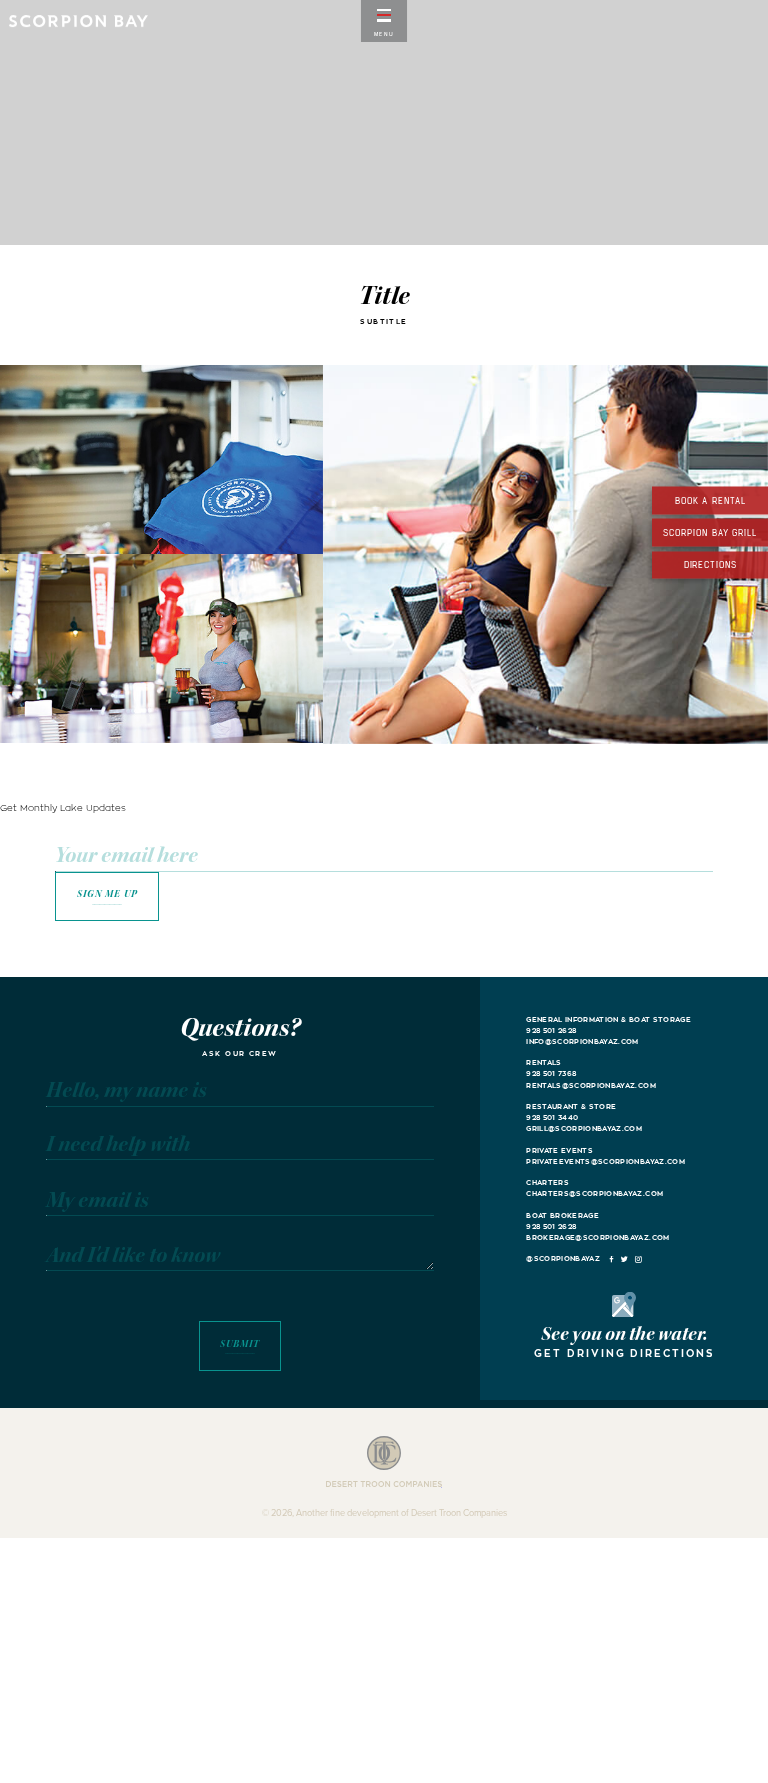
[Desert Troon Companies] (384, 1462)
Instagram (638, 1260)
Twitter (625, 1260)
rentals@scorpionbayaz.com (591, 1085)
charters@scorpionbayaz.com (594, 1193)
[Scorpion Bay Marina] (78, 21)
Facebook (611, 1260)
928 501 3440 (552, 1117)
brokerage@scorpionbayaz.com (597, 1237)
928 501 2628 (551, 1030)
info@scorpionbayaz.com (582, 1041)
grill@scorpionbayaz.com (584, 1128)
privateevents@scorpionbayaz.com (605, 1161)
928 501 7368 (551, 1073)
